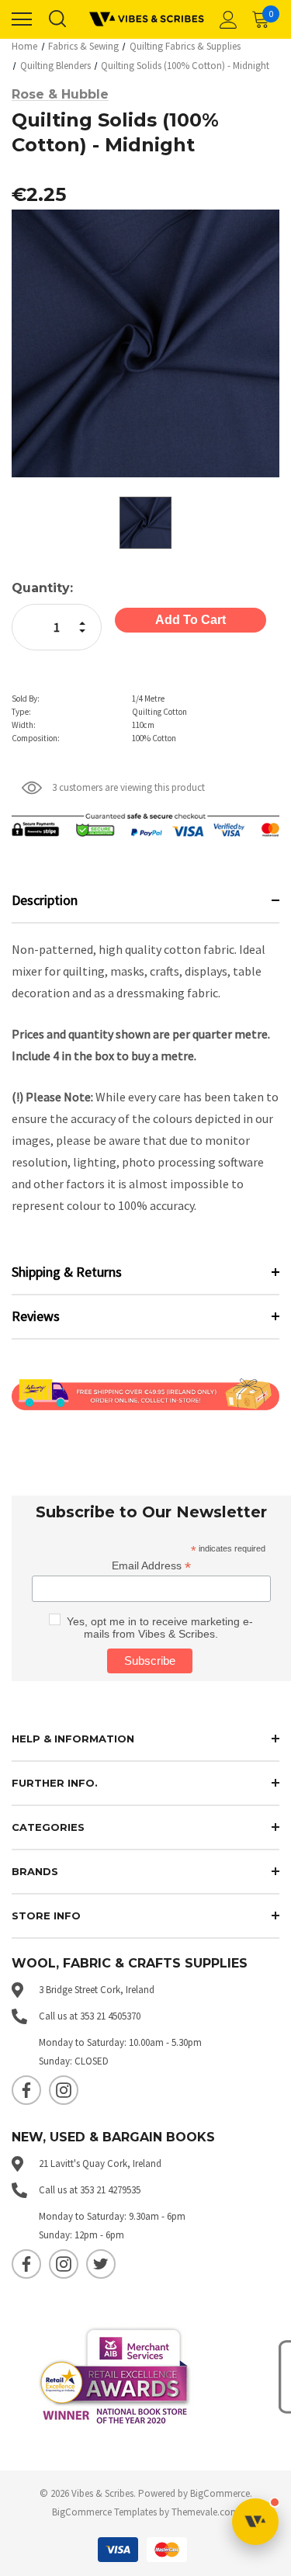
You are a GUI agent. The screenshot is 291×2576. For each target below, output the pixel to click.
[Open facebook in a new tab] (26, 2090)
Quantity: (42, 588)
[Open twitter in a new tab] (101, 2264)
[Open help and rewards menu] (255, 2522)
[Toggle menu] (22, 19)
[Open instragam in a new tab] (64, 2090)
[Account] (226, 19)
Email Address (151, 1566)
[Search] (57, 19)
